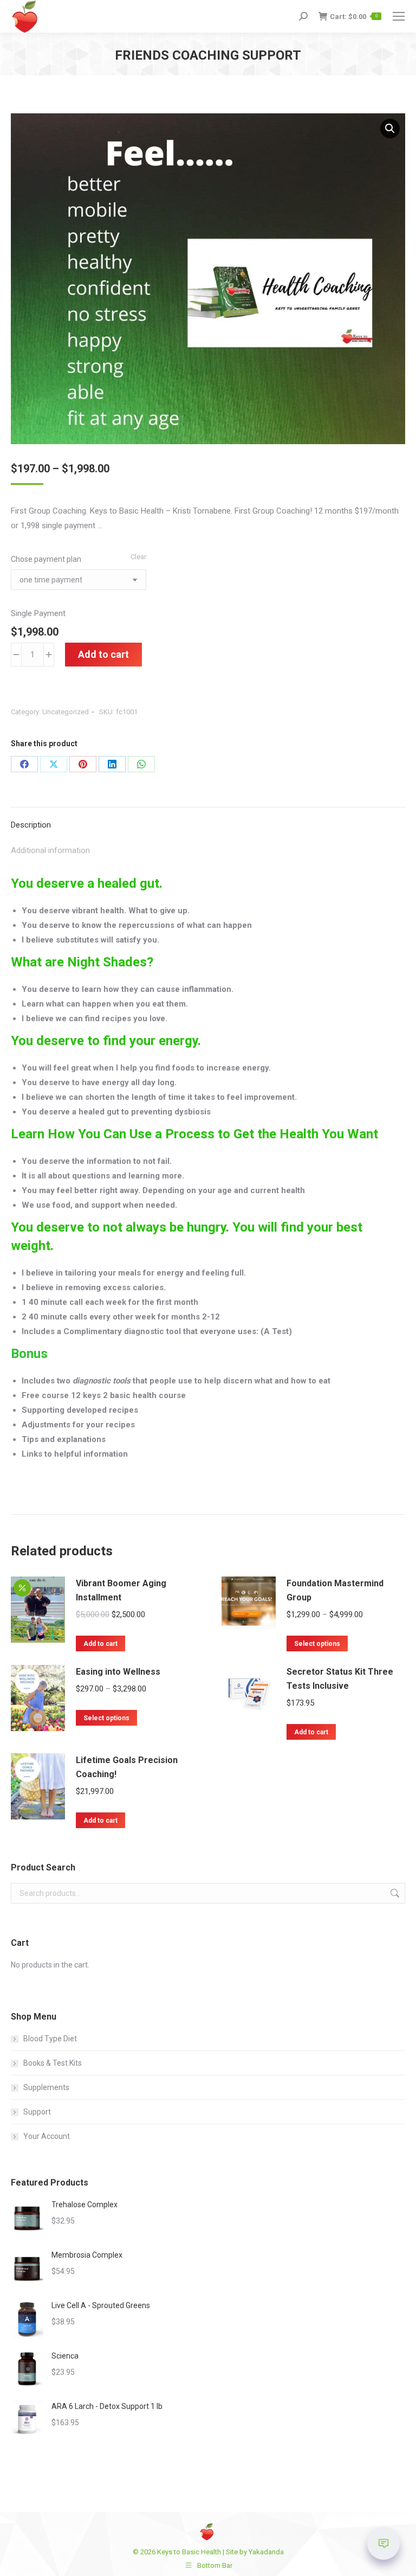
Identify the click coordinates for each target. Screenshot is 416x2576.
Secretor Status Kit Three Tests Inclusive (340, 1679)
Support (37, 2112)
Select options (317, 1644)
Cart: (354, 17)
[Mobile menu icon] (399, 16)
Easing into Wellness (118, 1672)
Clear (138, 557)
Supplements (46, 2087)
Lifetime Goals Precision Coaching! (127, 1767)
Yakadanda (266, 2552)
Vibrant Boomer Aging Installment (121, 1590)
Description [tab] (31, 825)
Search (394, 1893)
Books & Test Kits (53, 2063)
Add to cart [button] (100, 1644)
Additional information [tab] (50, 850)
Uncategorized (66, 712)
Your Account (47, 2136)
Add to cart (103, 654)
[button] (390, 129)
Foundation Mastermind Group (335, 1590)
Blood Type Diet (50, 2039)
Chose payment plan (46, 559)
